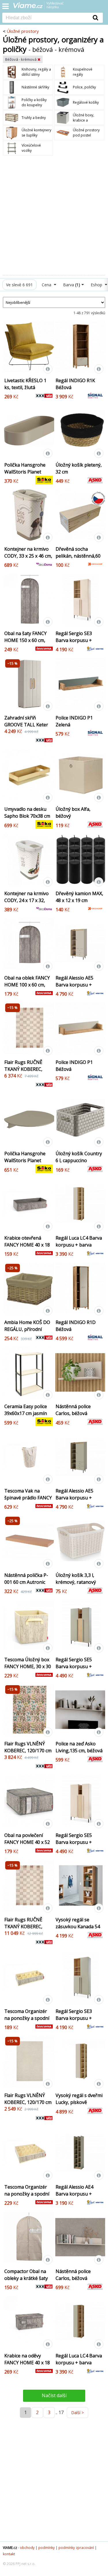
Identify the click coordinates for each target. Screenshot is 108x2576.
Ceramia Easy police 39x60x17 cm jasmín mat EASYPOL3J (26, 1413)
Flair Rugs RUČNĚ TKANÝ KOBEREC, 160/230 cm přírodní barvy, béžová (26, 1073)
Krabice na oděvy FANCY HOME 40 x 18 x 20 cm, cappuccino (27, 2363)
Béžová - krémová (21, 59)
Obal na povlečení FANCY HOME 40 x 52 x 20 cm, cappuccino (27, 1842)
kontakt (9, 2554)
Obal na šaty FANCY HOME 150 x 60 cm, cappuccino (25, 640)
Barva (72, 285)
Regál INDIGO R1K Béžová (75, 384)
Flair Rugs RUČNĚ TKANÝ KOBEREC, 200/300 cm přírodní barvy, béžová (26, 1930)
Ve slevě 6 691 (19, 285)
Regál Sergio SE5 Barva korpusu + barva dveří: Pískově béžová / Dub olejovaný (77, 1849)
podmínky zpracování (76, 2548)
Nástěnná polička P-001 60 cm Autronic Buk (26, 1582)
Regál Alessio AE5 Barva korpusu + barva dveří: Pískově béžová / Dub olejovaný (77, 992)
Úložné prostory (23, 31)
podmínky (47, 2548)
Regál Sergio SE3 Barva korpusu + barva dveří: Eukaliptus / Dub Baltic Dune (74, 2025)
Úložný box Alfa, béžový (73, 812)
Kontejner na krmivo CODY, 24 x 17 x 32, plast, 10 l (26, 900)
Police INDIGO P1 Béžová (74, 1066)
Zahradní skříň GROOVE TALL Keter (26, 721)
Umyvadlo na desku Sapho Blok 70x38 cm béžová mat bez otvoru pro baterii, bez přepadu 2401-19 (27, 823)
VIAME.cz (10, 2548)
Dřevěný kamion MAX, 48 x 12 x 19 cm (79, 897)
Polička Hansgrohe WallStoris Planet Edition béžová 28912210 (25, 475)
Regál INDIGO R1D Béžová (76, 1326)
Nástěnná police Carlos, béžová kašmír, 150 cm (73, 2278)
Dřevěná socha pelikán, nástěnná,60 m (78, 556)
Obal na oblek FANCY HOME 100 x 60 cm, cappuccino (27, 985)
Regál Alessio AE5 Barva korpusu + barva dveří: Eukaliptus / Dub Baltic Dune (74, 1505)
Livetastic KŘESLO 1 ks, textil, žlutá (25, 384)
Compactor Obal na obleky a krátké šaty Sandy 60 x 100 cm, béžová (26, 2282)
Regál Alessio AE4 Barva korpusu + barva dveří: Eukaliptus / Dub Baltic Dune (74, 2201)
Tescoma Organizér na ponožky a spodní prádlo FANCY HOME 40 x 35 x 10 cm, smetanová (27, 2201)
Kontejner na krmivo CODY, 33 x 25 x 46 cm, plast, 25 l (28, 556)
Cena (47, 285)
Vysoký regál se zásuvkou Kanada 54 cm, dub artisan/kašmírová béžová (78, 1933)
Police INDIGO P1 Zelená (74, 721)
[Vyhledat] (96, 18)
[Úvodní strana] (42, 7)
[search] (45, 18)
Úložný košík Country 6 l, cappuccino (79, 1157)
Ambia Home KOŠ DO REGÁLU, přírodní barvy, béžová (27, 1329)
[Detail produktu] (48, 369)
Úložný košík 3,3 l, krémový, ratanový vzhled (76, 1582)
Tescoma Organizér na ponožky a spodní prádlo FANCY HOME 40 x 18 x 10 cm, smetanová (27, 2025)
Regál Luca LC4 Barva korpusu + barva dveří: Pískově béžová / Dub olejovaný (79, 1248)
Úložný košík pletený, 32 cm (79, 468)
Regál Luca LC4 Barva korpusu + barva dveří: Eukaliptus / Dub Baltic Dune (79, 2366)
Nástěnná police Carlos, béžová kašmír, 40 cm (73, 1413)
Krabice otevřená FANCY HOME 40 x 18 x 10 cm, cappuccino (27, 1245)
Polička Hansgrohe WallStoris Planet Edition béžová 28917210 (25, 1164)
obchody (27, 2548)
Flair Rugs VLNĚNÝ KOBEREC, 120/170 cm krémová (28, 1751)
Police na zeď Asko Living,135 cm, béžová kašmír (79, 1751)
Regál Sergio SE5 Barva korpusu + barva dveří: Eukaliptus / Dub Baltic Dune (74, 1673)
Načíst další (54, 2395)
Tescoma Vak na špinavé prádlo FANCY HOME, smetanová (28, 1498)
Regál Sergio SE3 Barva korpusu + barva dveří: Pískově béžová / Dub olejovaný (77, 647)
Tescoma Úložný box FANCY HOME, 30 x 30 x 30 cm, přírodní (28, 1666)
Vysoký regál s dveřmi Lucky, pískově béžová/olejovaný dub (79, 2102)
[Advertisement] (54, 215)
